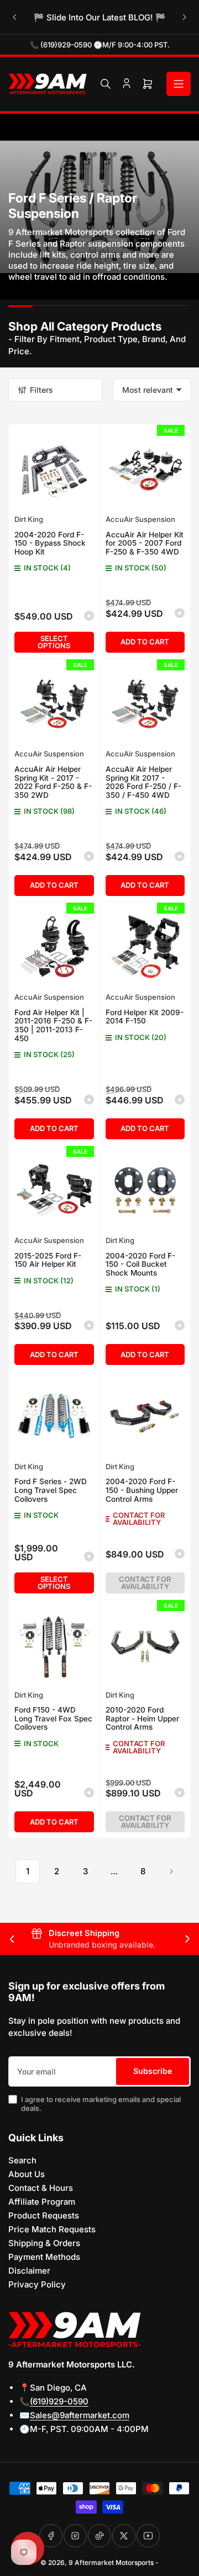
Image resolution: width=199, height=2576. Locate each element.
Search (22, 2160)
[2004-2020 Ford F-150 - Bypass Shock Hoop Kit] (54, 470)
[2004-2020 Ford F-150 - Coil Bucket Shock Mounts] (145, 1191)
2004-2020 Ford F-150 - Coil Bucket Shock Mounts (140, 1264)
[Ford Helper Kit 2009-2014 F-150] (145, 947)
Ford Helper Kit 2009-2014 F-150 (145, 1017)
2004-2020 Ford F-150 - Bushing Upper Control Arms (142, 1490)
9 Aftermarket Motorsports (111, 2562)
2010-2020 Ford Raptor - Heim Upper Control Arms (142, 1718)
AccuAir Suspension (140, 519)
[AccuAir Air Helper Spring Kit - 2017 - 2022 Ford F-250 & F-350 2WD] (54, 704)
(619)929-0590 (59, 2401)
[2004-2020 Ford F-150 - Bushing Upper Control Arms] (145, 1416)
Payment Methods (44, 2257)
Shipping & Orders (44, 2243)
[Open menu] (179, 84)
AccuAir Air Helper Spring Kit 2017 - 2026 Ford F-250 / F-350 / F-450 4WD (143, 782)
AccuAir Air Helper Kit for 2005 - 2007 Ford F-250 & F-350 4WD (145, 543)
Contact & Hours (41, 2188)
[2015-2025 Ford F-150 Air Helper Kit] (54, 1191)
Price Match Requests (52, 2229)
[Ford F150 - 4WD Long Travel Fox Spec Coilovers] (54, 1645)
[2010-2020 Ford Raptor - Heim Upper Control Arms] (145, 1645)
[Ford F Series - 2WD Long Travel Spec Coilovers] (54, 1416)
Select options (54, 642)
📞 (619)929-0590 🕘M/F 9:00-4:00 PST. (100, 45)
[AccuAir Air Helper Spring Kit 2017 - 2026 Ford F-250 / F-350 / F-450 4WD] (145, 704)
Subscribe (153, 2071)
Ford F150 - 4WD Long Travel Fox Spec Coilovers (53, 1718)
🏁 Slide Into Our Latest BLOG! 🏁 (100, 17)
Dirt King (29, 519)
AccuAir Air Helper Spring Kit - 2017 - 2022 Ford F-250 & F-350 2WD (53, 782)
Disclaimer (29, 2271)
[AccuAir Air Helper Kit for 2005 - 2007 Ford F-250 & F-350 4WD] (145, 470)
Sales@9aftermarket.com (80, 2415)
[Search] (106, 84)
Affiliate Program (42, 2202)
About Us (27, 2174)
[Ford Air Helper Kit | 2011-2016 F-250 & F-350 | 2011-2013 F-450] (54, 947)
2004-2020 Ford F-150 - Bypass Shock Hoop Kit (50, 543)
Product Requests (44, 2215)
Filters (41, 390)
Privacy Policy (37, 2284)
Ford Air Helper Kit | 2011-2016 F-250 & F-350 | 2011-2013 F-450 (53, 1025)
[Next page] (171, 1871)
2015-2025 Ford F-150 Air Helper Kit (48, 1260)
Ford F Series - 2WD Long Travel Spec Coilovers (51, 1490)
